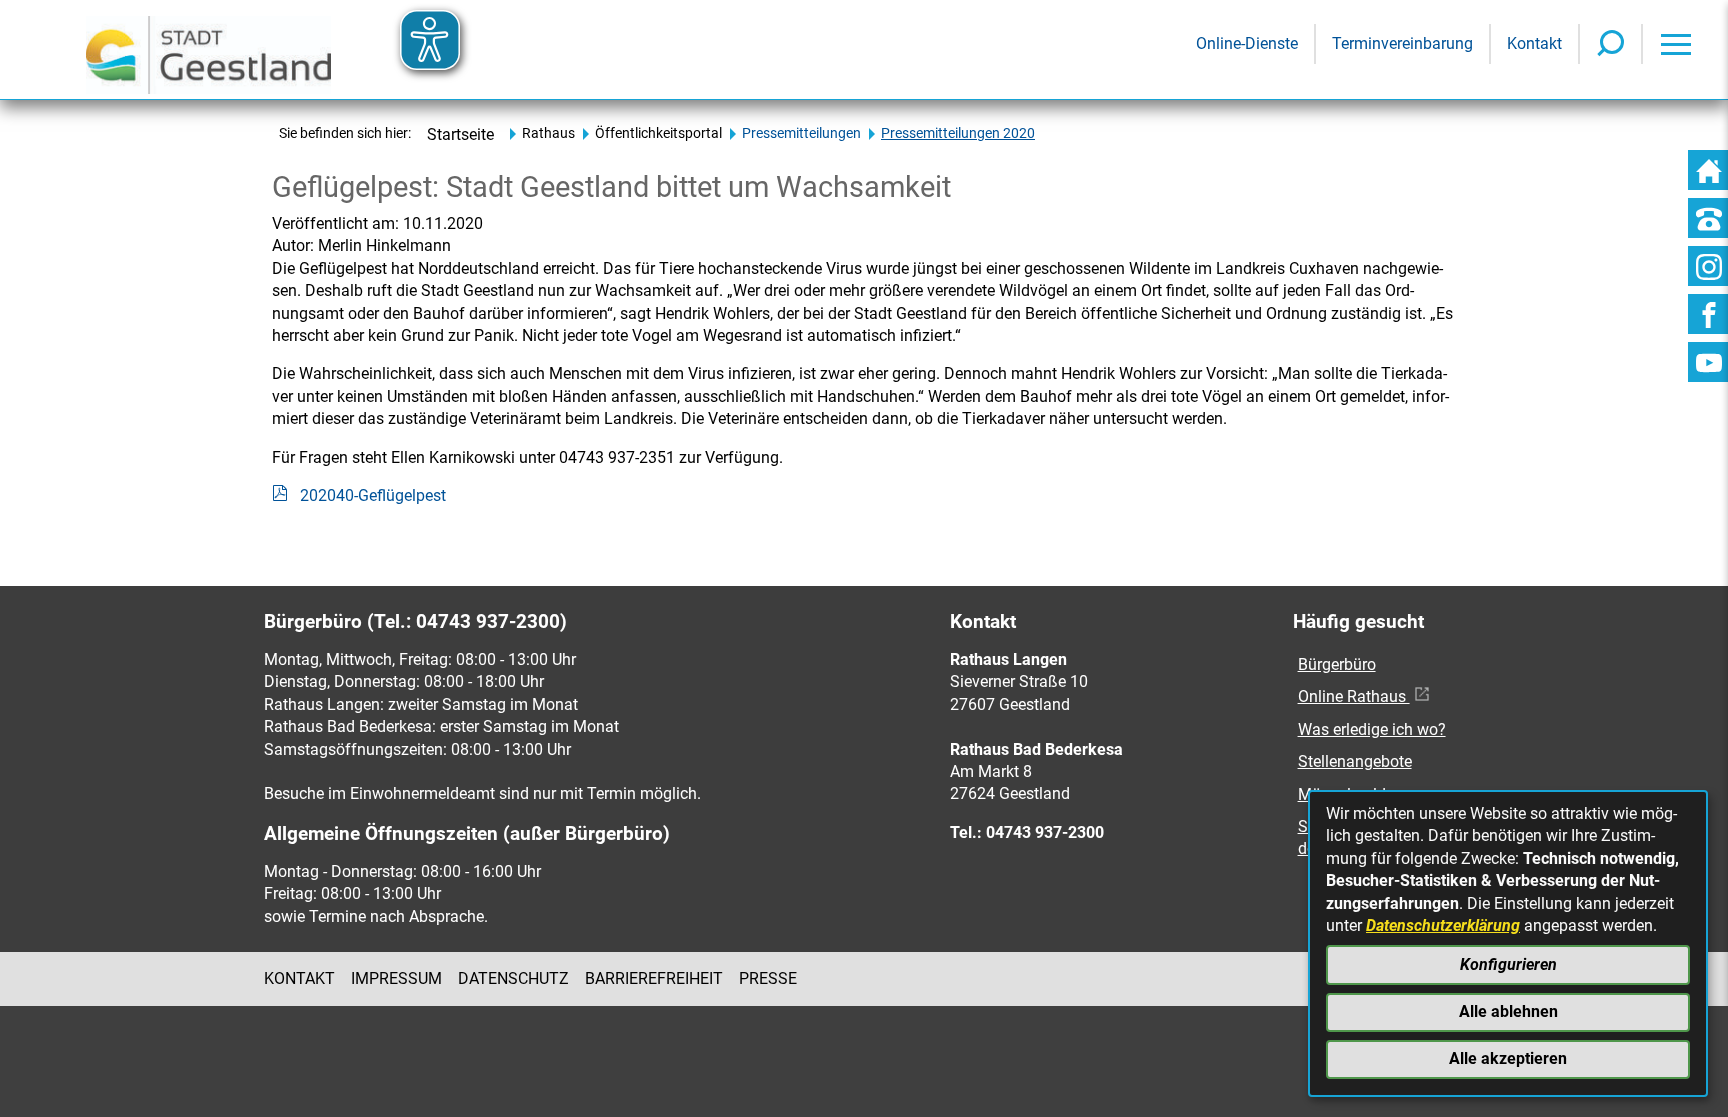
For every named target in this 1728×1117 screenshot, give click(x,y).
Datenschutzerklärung (1443, 925)
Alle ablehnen (1508, 1011)
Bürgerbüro (1337, 664)
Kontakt (299, 978)
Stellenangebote (1355, 761)
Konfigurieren (1508, 964)
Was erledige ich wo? (1372, 729)
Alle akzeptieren (1508, 1058)
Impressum (396, 978)
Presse (768, 978)
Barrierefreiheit (654, 978)
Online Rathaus (1354, 696)
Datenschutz (513, 978)
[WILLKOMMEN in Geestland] (208, 49)
